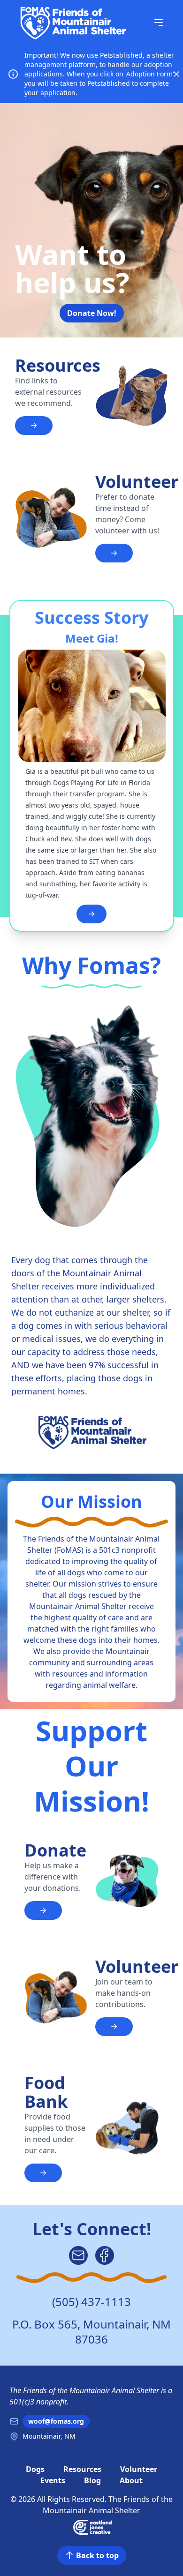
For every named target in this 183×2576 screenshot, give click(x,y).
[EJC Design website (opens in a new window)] (92, 2527)
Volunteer (139, 2469)
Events (53, 2480)
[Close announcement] (176, 74)
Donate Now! (92, 313)
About (131, 2480)
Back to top (97, 2555)
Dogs (35, 2469)
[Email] (78, 2255)
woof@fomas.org (56, 2421)
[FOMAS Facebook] (105, 2255)
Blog (92, 2480)
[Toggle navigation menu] (159, 22)
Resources (82, 2469)
